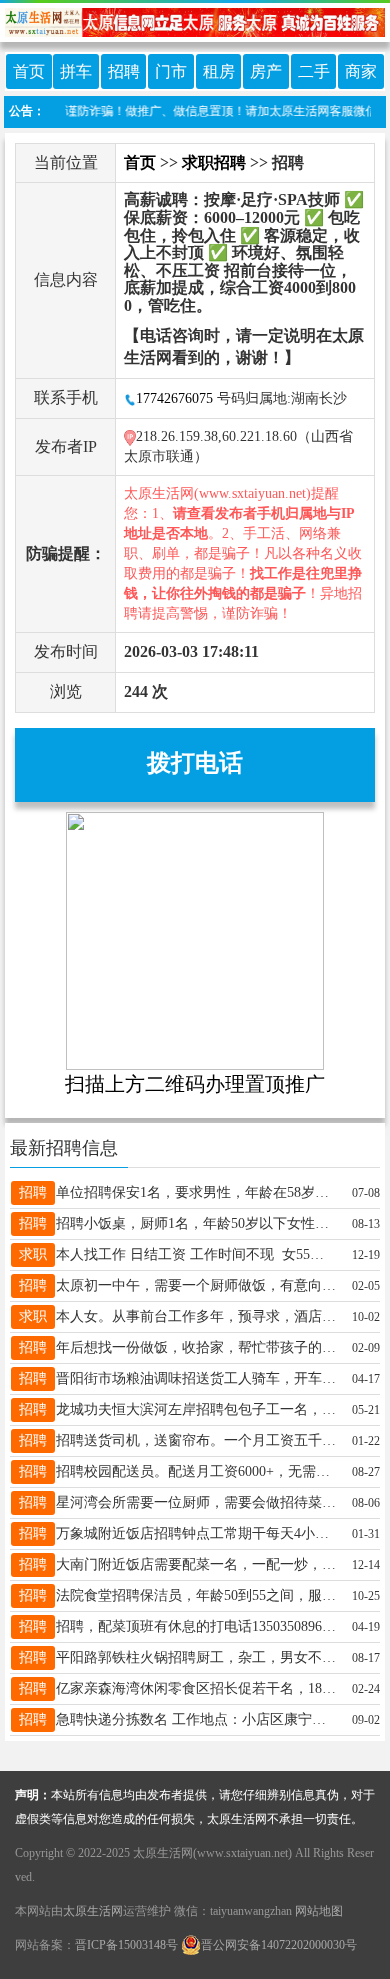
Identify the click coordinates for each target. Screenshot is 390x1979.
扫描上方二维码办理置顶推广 (195, 1084)
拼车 (76, 71)
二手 (314, 71)
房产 (266, 71)
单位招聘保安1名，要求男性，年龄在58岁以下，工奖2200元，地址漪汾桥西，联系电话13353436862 (196, 1192)
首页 (29, 71)
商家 (361, 71)
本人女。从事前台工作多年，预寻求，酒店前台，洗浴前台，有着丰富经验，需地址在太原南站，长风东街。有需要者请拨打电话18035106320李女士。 (196, 1316)
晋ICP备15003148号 (126, 1945)
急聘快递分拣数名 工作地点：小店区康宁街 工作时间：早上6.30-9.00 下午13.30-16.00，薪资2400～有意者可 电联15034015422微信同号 (196, 1719)
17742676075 (174, 398)
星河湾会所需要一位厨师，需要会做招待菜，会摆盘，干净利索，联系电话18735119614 (196, 1502)
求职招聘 (214, 162)
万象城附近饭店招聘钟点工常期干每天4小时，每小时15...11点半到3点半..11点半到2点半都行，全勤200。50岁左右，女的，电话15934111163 (196, 1533)
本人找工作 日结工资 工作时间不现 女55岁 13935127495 (196, 1254)
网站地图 (319, 1911)
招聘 (124, 71)
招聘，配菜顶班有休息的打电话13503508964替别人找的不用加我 (196, 1626)
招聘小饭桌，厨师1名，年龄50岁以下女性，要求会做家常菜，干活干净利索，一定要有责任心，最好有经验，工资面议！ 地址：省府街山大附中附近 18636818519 (196, 1223)
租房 (219, 71)
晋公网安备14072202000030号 (279, 1945)
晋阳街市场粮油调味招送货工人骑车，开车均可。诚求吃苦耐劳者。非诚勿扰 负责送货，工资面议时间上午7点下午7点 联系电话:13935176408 (196, 1378)
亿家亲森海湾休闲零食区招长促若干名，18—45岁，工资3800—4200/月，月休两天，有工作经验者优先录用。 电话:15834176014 (196, 1688)
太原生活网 (93, 1911)
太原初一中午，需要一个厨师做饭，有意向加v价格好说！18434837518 (196, 1285)
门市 (171, 71)
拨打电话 (195, 763)
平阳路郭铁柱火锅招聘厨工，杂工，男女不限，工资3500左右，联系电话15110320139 (196, 1657)
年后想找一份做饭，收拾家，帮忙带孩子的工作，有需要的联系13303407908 (196, 1347)
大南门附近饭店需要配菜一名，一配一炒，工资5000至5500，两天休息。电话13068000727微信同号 (196, 1564)
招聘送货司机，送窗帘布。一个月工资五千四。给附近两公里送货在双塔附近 (196, 1440)
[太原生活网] (195, 20)
